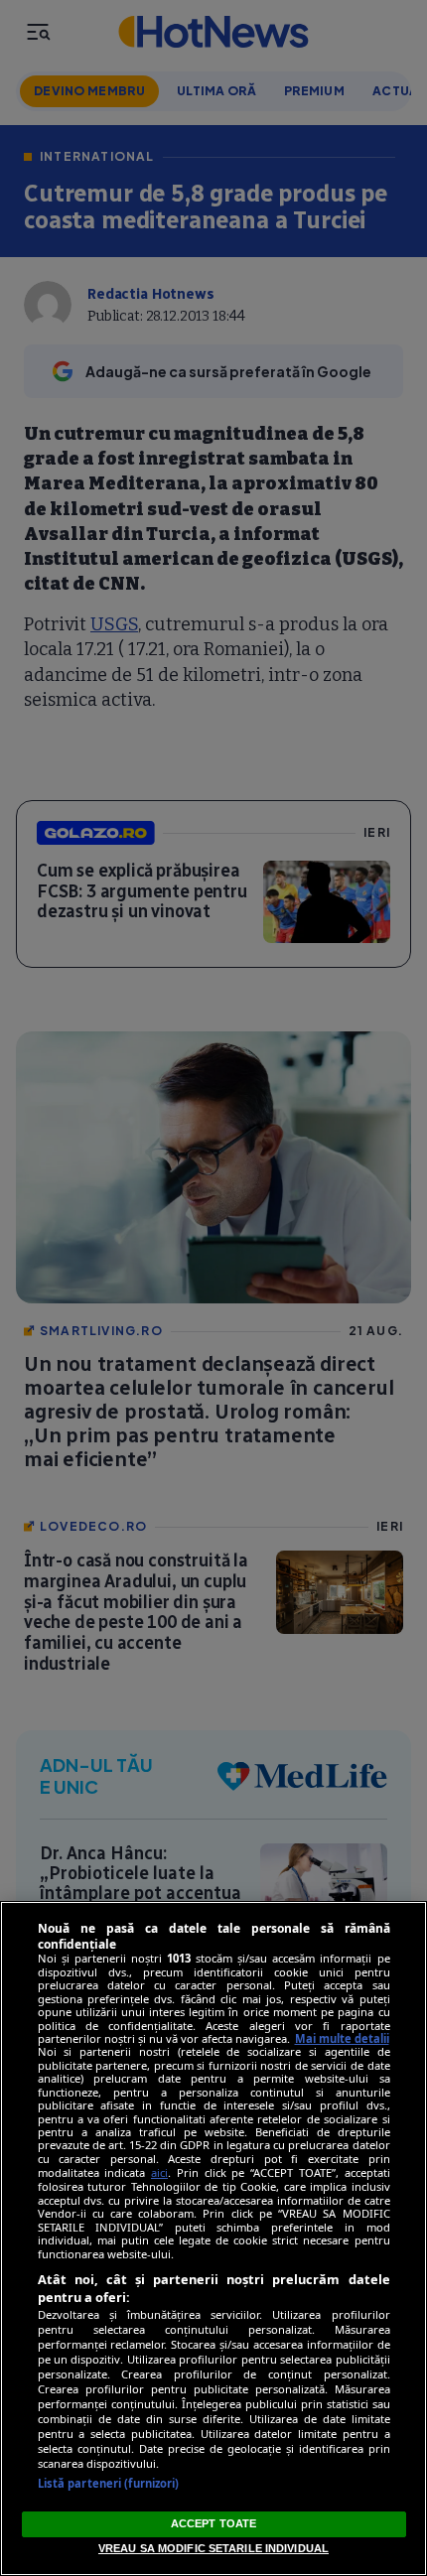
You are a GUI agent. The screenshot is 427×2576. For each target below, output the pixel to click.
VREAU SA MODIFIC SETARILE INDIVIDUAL (213, 2548)
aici (159, 2172)
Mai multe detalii (342, 2038)
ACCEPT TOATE (213, 2523)
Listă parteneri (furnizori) (109, 2483)
